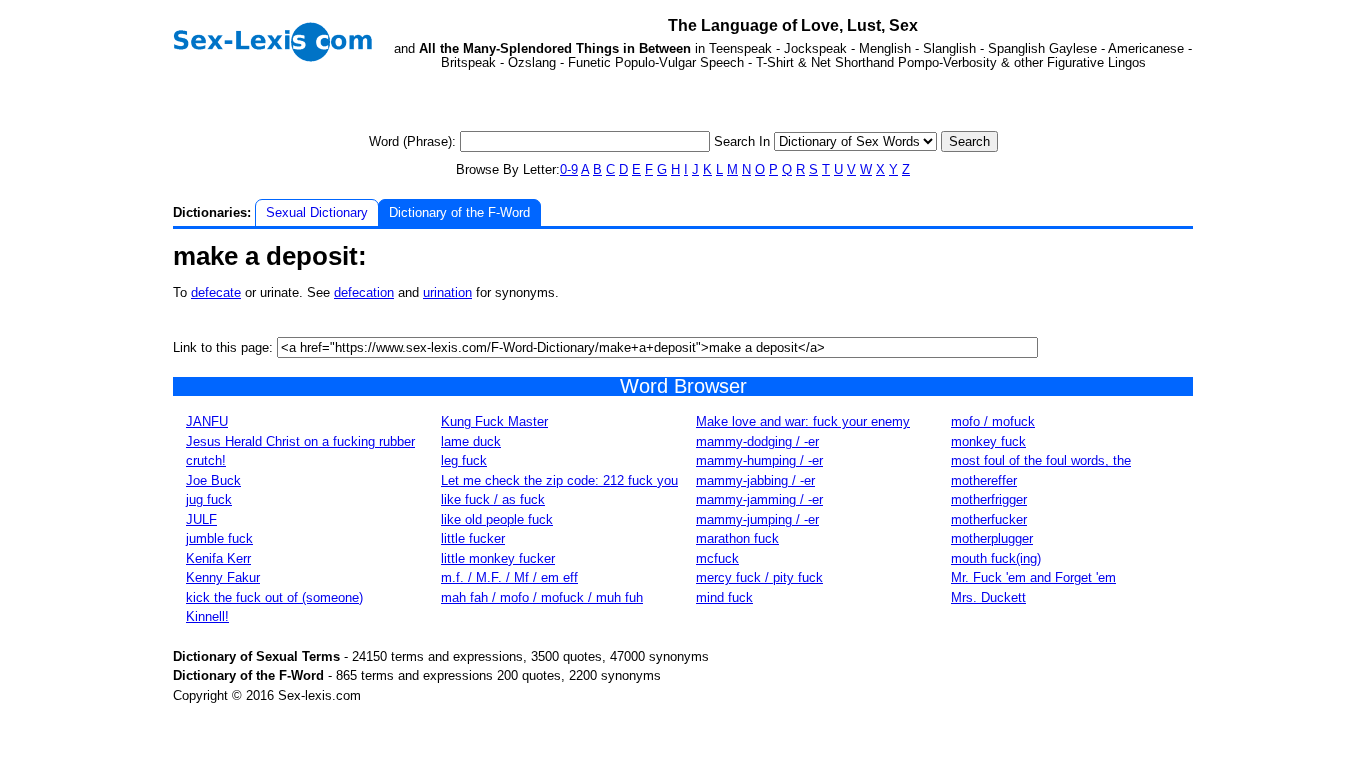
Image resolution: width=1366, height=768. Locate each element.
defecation (364, 292)
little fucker (473, 538)
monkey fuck (988, 441)
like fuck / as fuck (493, 499)
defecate (216, 292)
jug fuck (209, 499)
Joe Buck (213, 480)
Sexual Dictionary (317, 212)
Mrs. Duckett (988, 597)
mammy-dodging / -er (757, 441)
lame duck (471, 441)
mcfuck (717, 558)
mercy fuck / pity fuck (759, 577)
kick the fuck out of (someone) (274, 597)
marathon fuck (737, 538)
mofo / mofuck (993, 421)
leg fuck (464, 460)
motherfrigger (989, 499)
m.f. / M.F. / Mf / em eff (509, 577)
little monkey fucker (498, 558)
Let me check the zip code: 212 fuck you (559, 480)
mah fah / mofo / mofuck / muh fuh (542, 597)
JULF (201, 519)
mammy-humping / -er (759, 460)
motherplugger (992, 538)
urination (447, 292)
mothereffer (984, 480)
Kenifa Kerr (218, 558)
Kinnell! (207, 616)
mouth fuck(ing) (996, 558)
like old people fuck (497, 519)
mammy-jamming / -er (759, 499)
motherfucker (989, 519)
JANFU (207, 421)
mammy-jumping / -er (757, 519)
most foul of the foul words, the (1041, 460)
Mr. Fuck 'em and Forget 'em (1033, 577)
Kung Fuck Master (494, 421)
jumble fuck (219, 538)
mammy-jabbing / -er (755, 480)
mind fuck (724, 597)
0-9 (569, 169)
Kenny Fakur (223, 577)
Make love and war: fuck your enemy (803, 421)
